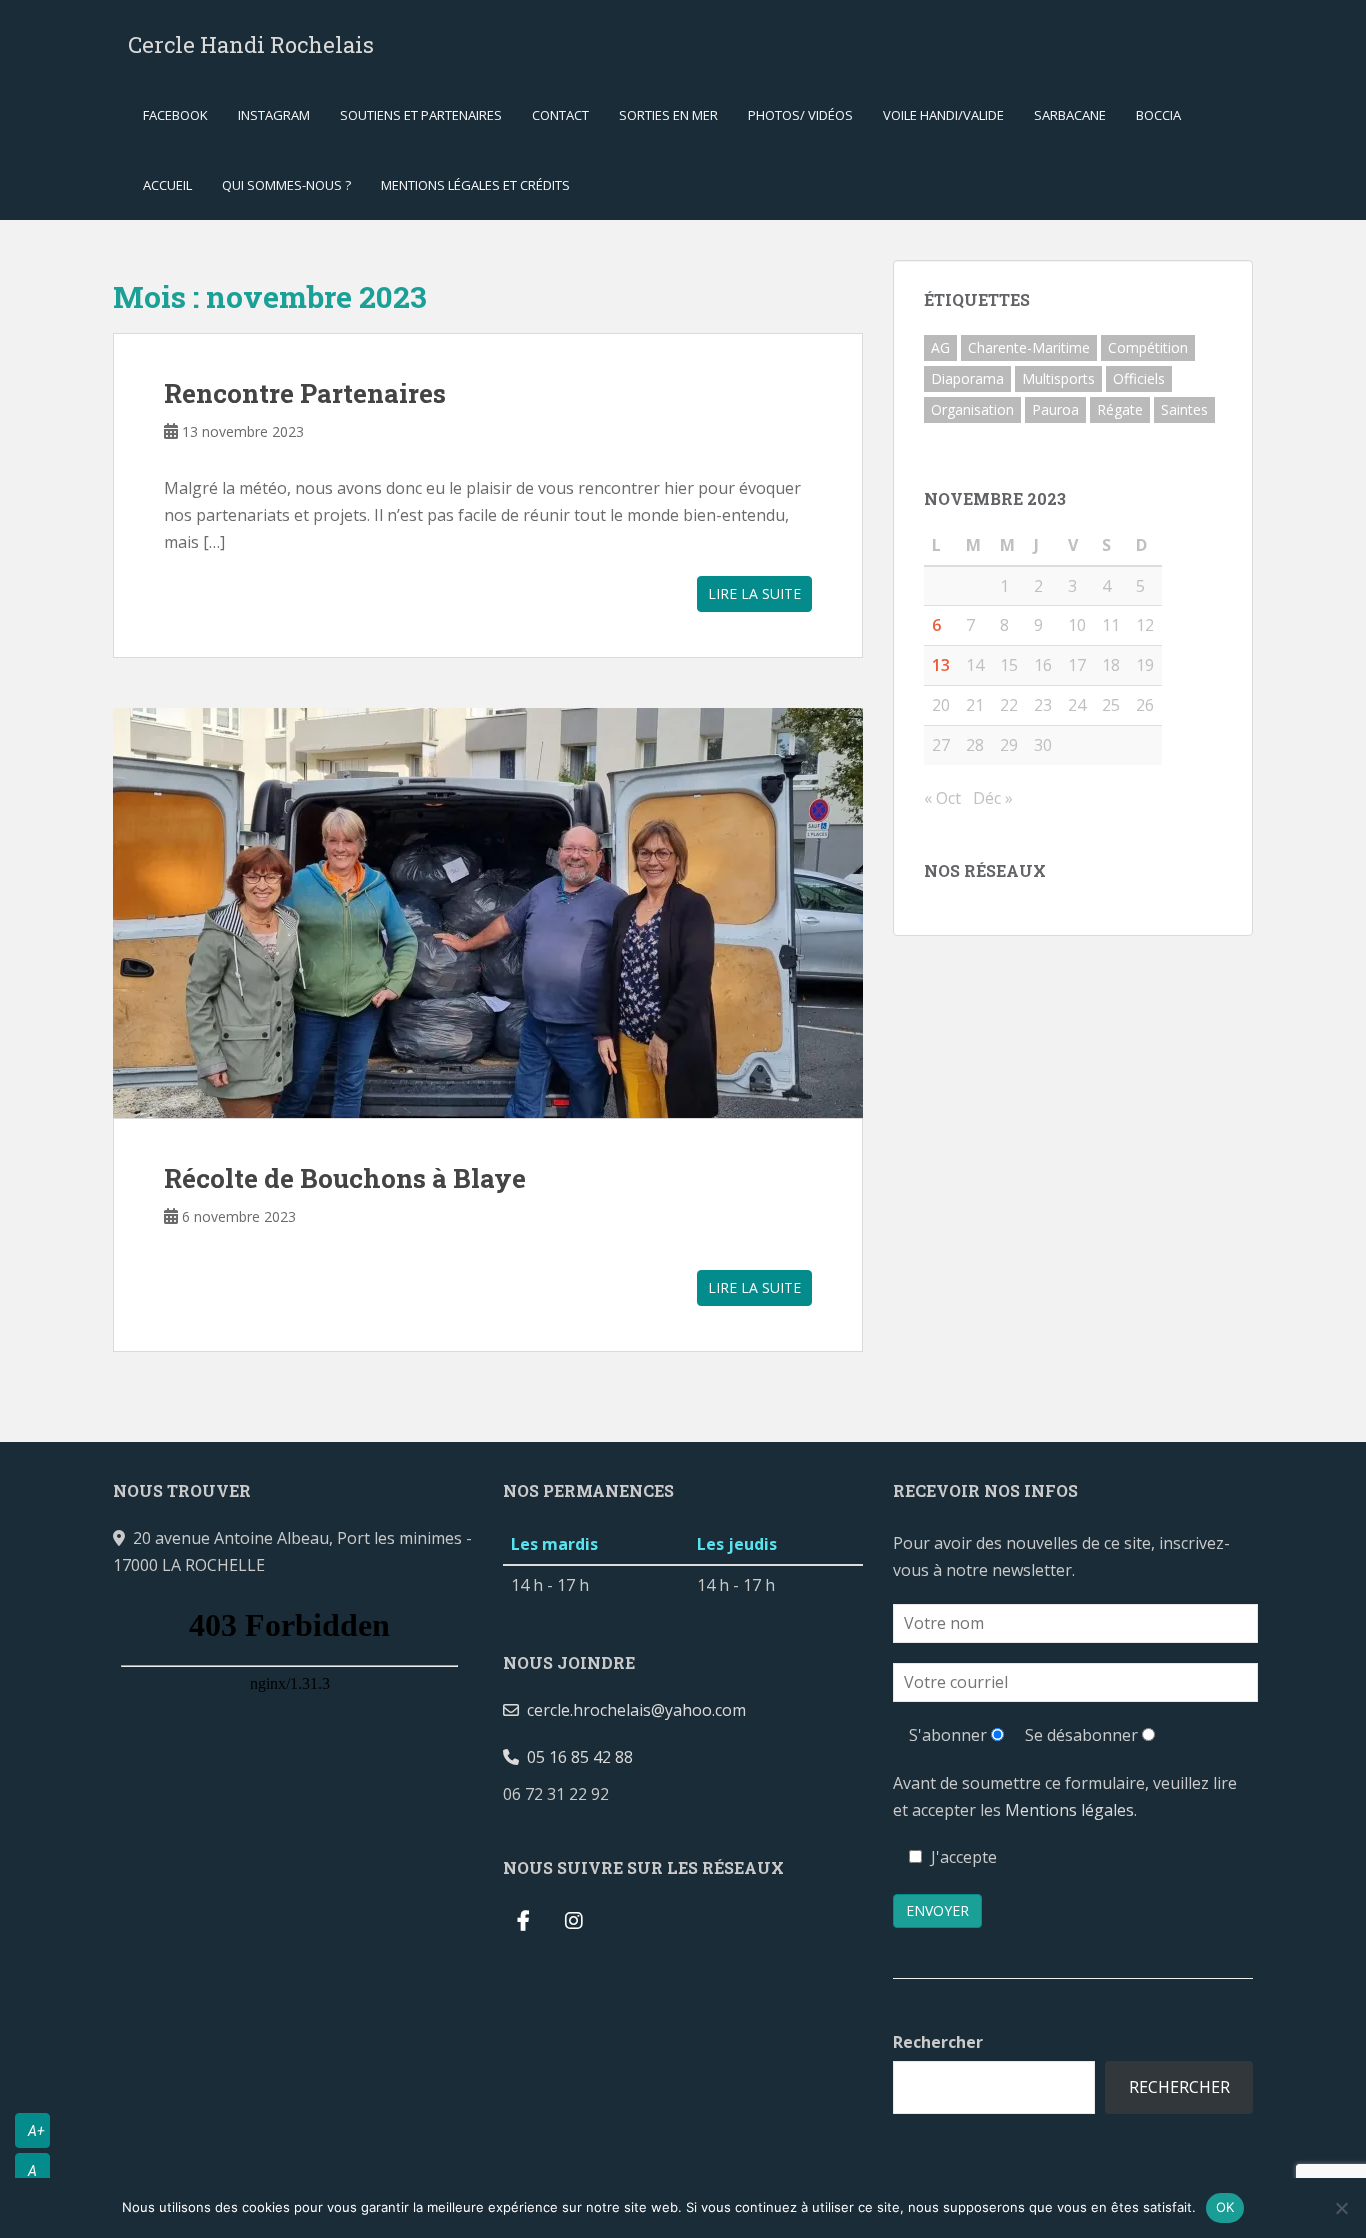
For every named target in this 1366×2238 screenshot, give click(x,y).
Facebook (175, 115)
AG (940, 347)
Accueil (167, 185)
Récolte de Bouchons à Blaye (345, 1178)
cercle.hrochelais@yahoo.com (632, 1710)
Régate (1120, 409)
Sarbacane (1070, 115)
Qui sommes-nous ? (286, 185)
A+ (36, 2131)
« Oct (942, 798)
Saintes (1184, 409)
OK (1225, 2207)
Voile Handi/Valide (943, 115)
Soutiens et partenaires (421, 115)
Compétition (1148, 347)
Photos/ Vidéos (800, 115)
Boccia (1158, 115)
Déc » (993, 798)
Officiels (1139, 378)
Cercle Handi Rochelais (251, 44)
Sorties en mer (668, 115)
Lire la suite (754, 593)
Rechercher (938, 2042)
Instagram (274, 115)
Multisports (1058, 378)
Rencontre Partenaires (305, 393)
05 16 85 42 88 (576, 1757)
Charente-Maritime (1029, 347)
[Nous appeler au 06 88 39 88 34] (625, 1794)
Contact (560, 115)
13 (941, 665)
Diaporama (967, 378)
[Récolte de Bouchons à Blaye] (488, 913)
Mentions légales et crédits (475, 185)
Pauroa (1055, 409)
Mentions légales (1069, 1810)
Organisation (972, 409)
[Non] (1341, 2208)
